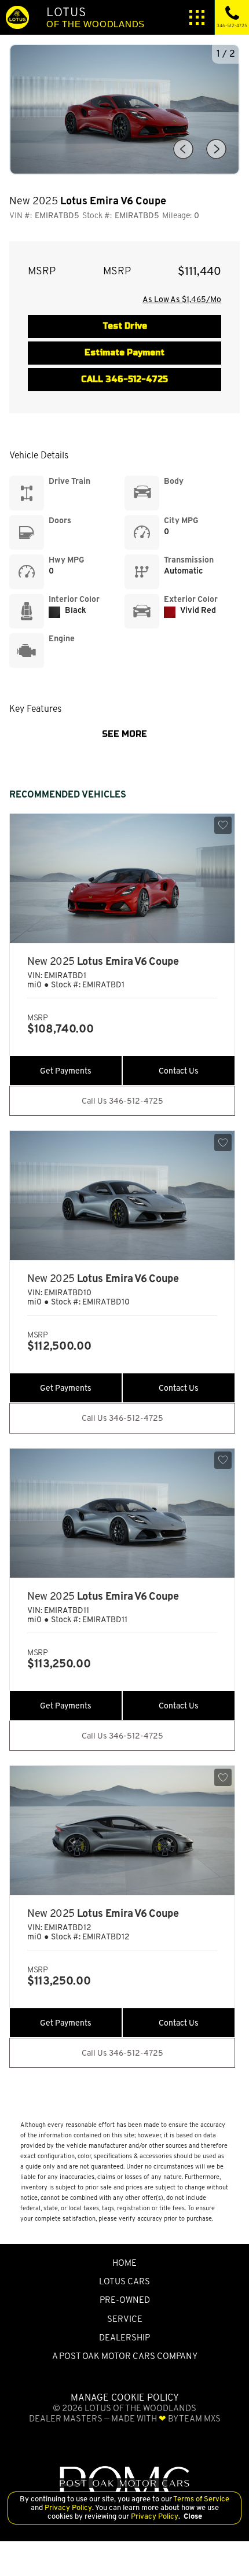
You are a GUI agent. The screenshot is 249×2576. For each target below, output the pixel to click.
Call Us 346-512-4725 (122, 1101)
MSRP (42, 271)
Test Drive (125, 326)
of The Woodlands (96, 17)
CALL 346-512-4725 (124, 379)
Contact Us (179, 1071)
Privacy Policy (67, 2507)
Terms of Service (201, 2499)
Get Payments (66, 1071)
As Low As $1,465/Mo (182, 299)
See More (124, 734)
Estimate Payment (124, 353)
